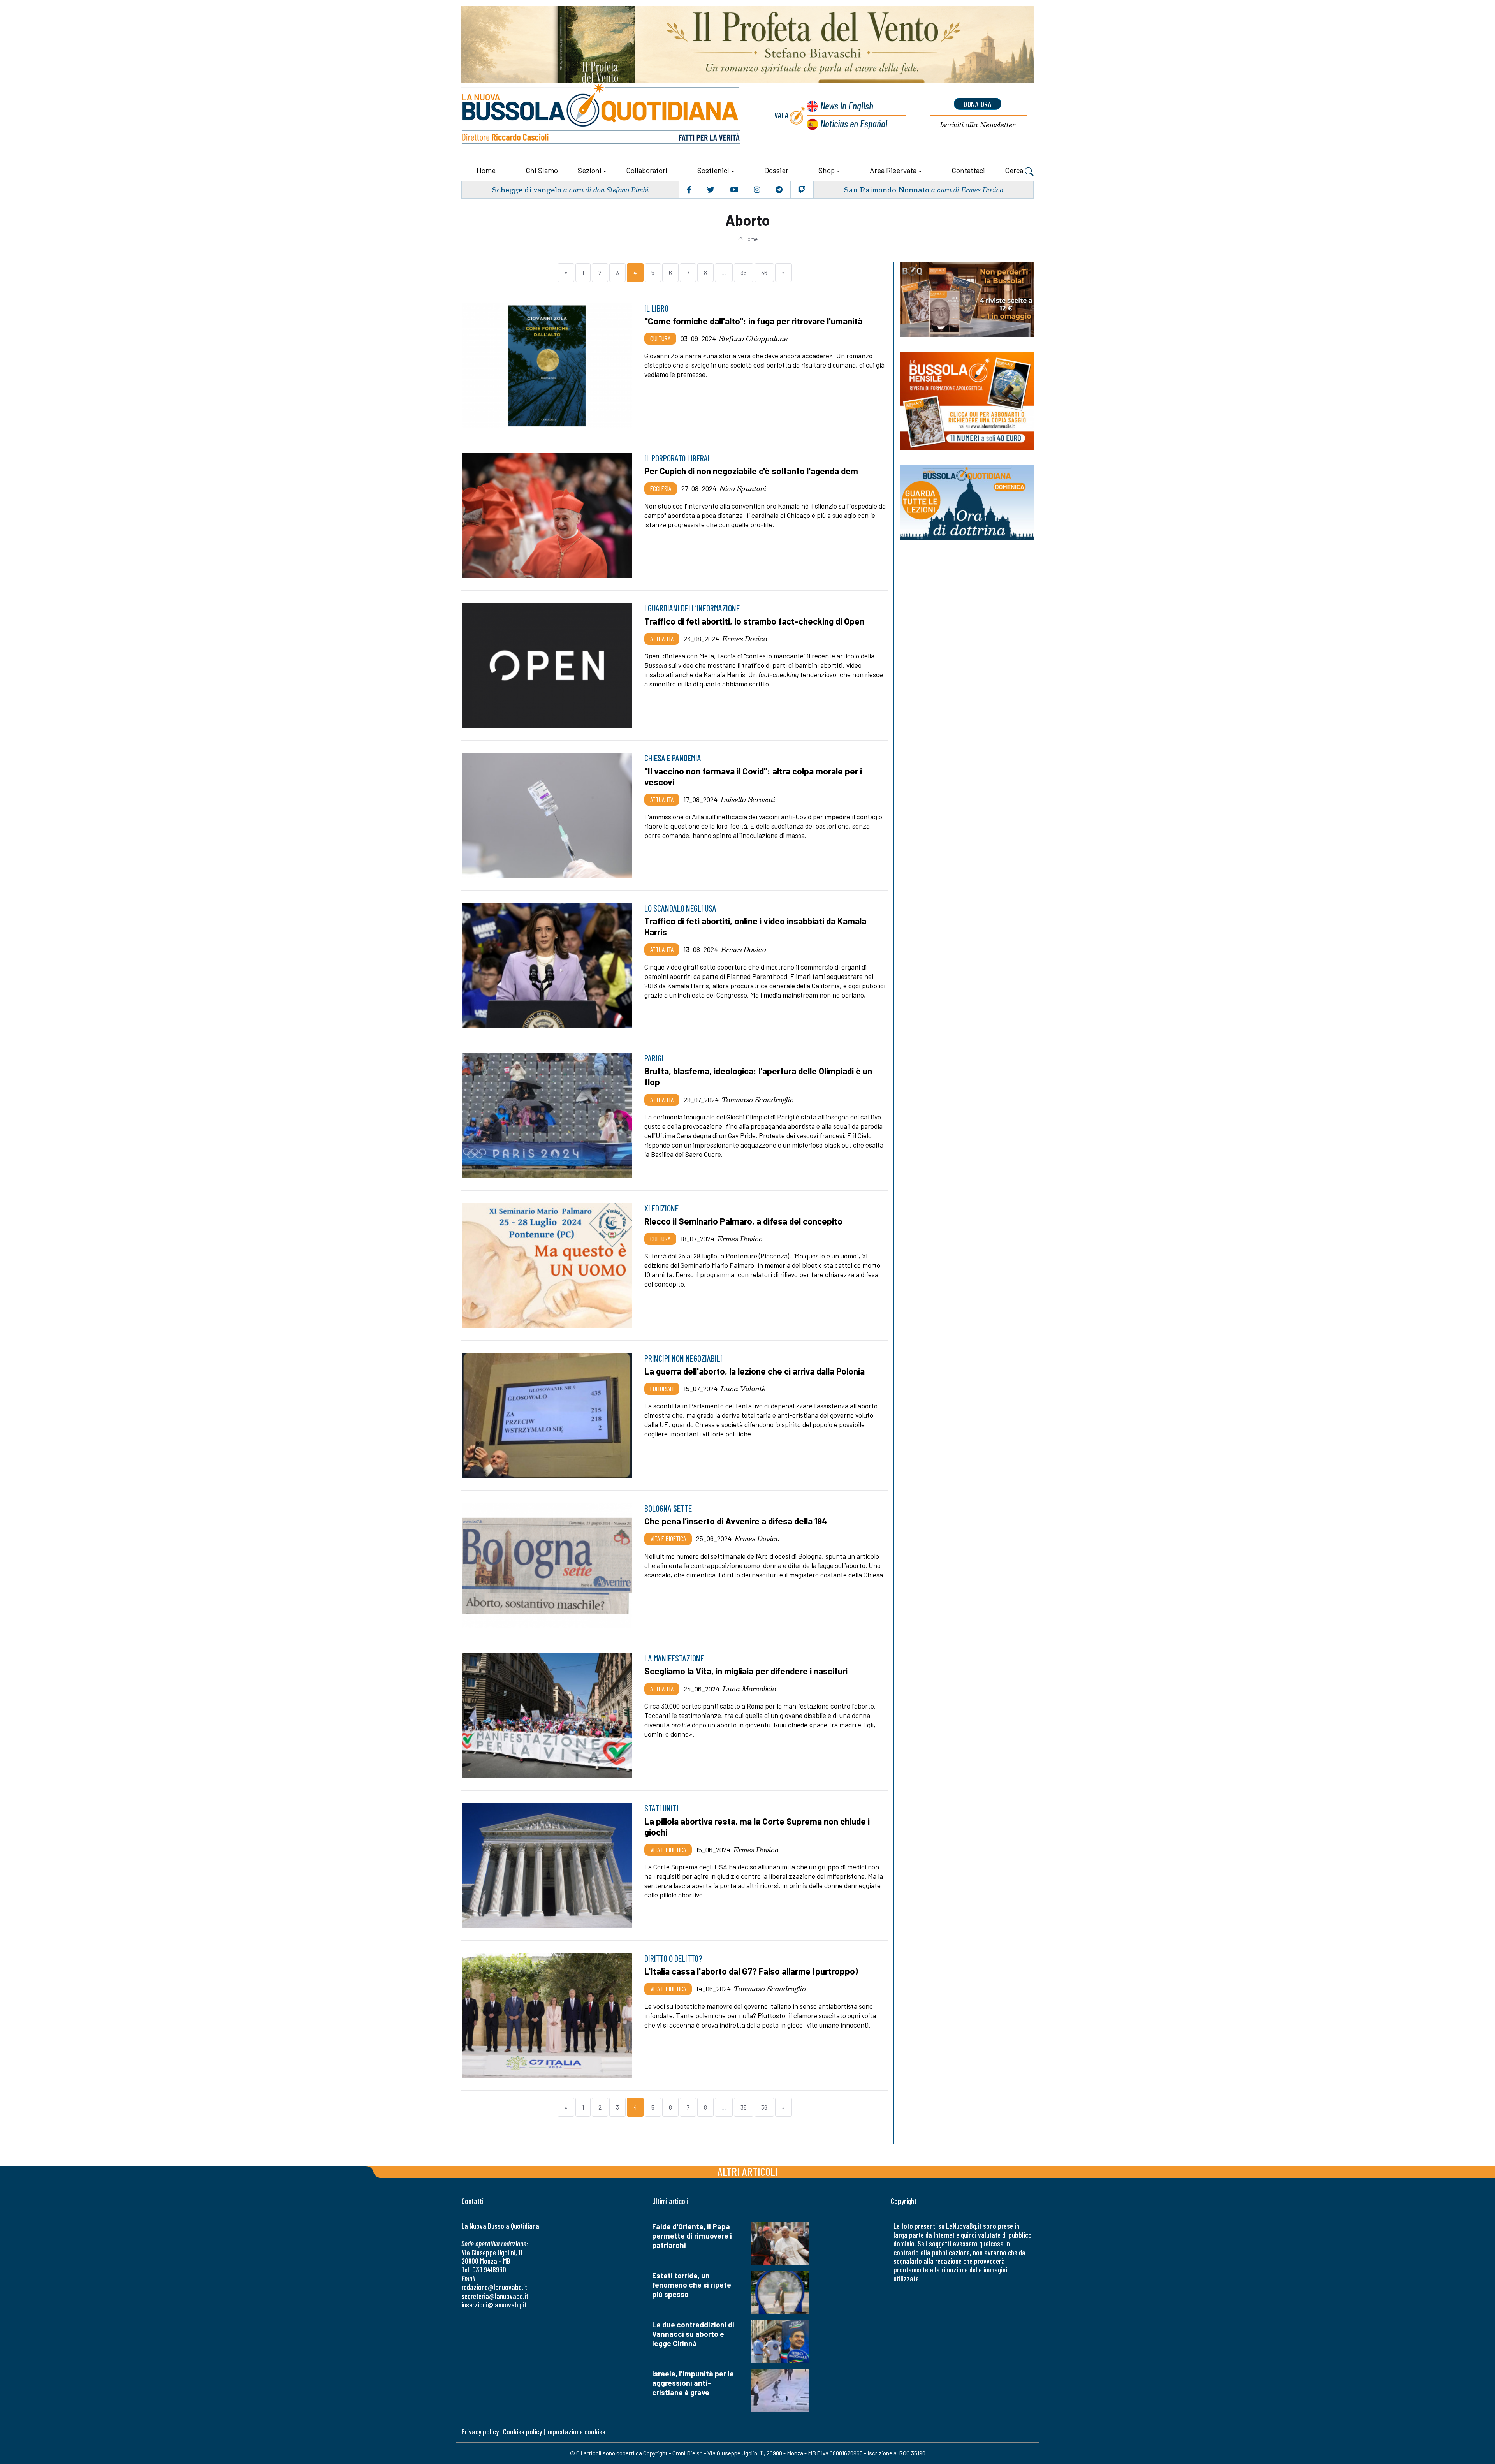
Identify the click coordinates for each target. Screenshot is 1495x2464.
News (847, 105)
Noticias (854, 123)
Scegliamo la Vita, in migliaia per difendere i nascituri (746, 1671)
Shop (827, 170)
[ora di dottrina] (967, 503)
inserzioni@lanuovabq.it (494, 2305)
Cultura (660, 338)
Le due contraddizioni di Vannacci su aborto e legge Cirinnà (693, 2334)
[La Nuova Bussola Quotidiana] (602, 115)
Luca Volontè (743, 1389)
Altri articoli (748, 2171)
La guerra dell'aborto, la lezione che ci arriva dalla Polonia (755, 1371)
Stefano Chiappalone (753, 338)
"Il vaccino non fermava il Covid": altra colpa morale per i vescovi (753, 776)
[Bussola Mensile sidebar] (967, 401)
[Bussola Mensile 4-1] (967, 300)
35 (744, 272)
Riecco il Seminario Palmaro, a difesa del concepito (743, 1221)
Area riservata (893, 170)
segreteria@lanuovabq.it (495, 2296)
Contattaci (968, 170)
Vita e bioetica (668, 1538)
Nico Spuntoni (743, 488)
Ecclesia (661, 488)
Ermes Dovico (745, 639)
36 (764, 272)
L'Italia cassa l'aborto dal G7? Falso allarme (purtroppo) (751, 1971)
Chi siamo (542, 170)
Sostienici (713, 170)
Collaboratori (647, 170)
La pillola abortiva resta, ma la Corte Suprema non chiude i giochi (757, 1827)
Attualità (662, 639)
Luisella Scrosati (748, 799)
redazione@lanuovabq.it (494, 2287)
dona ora (978, 104)
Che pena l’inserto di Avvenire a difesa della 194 (736, 1521)
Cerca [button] (1015, 170)
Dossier (776, 170)
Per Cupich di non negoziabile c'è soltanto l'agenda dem (751, 471)
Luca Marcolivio (749, 1689)
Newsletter (978, 125)
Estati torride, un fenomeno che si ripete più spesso (692, 2285)
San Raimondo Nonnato (886, 189)
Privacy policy (480, 2431)
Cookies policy (522, 2431)
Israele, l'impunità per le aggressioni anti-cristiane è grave (693, 2383)
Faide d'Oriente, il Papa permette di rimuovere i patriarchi (692, 2236)
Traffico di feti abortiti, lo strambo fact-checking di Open (754, 621)
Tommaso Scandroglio (758, 1100)
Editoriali (662, 1389)
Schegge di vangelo (527, 189)
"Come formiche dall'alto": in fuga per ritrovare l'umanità (753, 321)
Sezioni (590, 170)
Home (486, 170)
